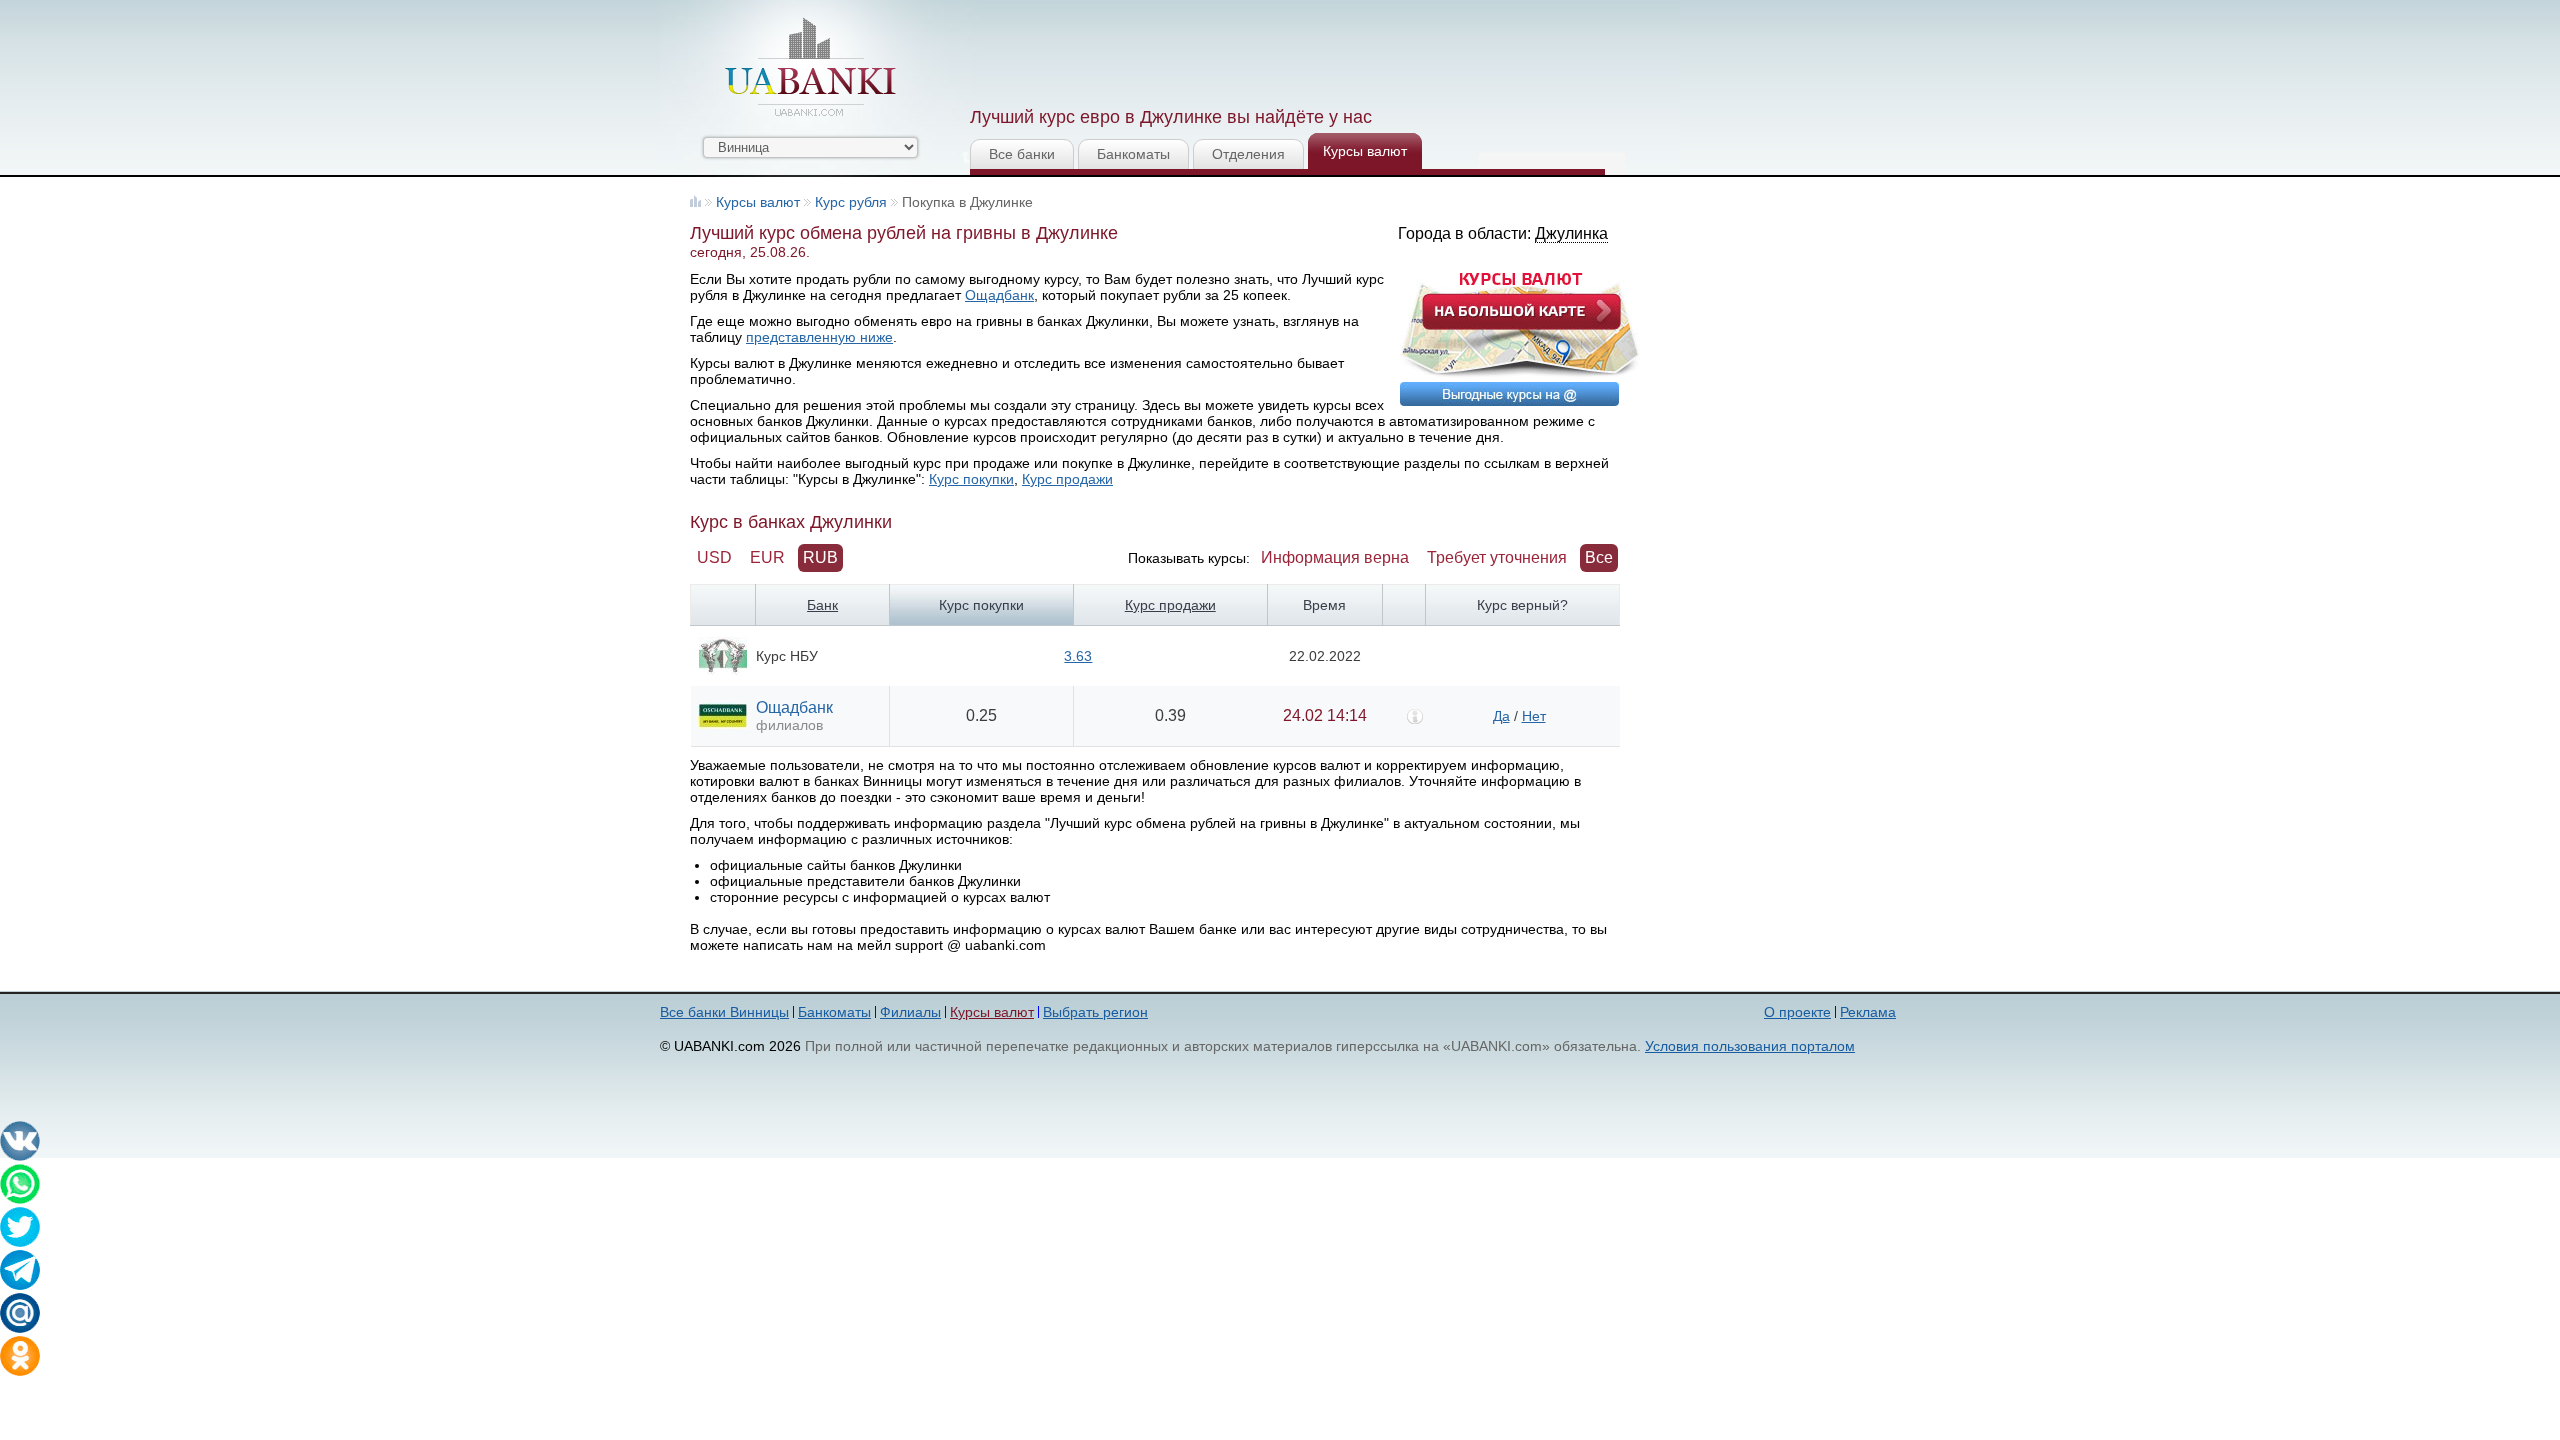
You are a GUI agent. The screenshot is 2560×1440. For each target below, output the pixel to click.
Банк (822, 605)
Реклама (1868, 1012)
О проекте (1797, 1012)
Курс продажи (1067, 479)
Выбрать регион (1095, 1012)
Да (1501, 716)
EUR (767, 557)
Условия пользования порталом (1750, 1046)
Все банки (1022, 154)
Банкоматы (1133, 154)
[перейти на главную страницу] (810, 66)
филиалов (789, 725)
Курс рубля (851, 202)
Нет (1534, 716)
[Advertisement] (1333, 50)
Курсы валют (1365, 151)
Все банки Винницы (724, 1012)
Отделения (1248, 154)
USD (714, 557)
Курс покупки (971, 479)
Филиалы (910, 1012)
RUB (820, 557)
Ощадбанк (999, 295)
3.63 (1078, 656)
